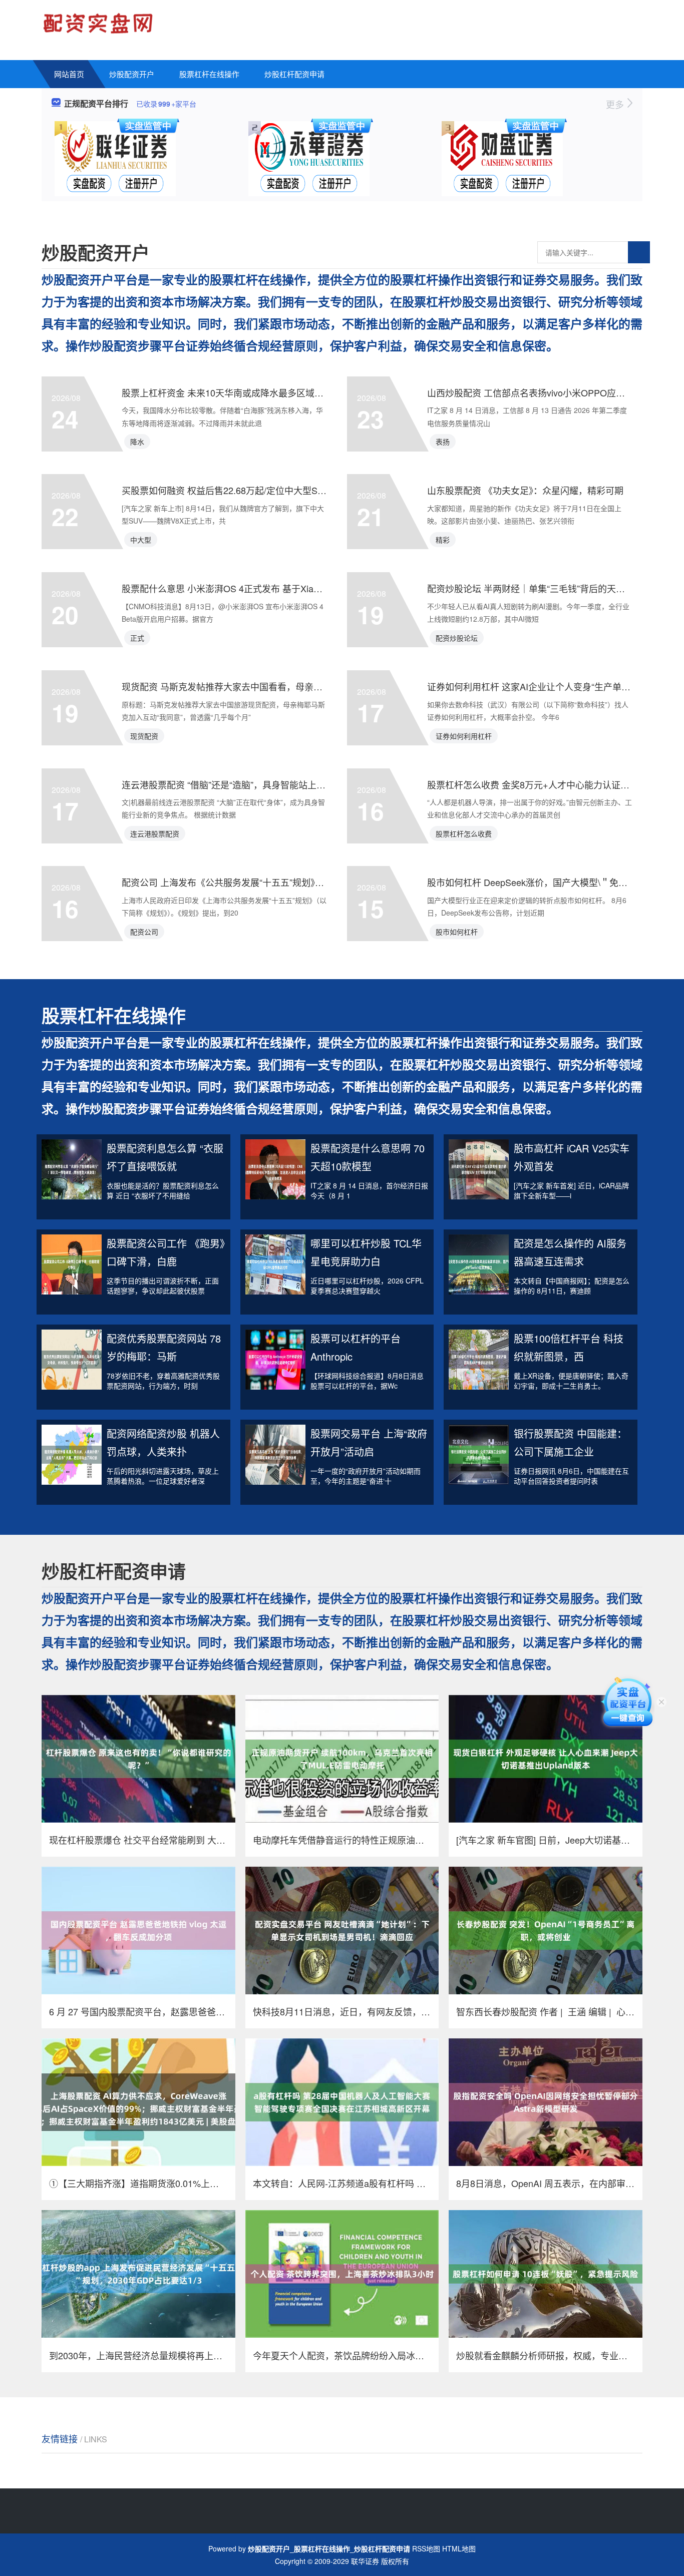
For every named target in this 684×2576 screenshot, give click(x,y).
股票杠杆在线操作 (209, 74)
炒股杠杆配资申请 (294, 74)
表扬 (443, 442)
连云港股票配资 (155, 833)
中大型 (141, 540)
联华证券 (365, 2561)
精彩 (443, 540)
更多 (616, 104)
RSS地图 (426, 2548)
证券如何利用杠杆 (464, 736)
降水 (137, 442)
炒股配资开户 (132, 74)
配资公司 (144, 932)
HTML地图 (459, 2548)
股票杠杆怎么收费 (464, 833)
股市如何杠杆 (457, 932)
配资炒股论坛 (457, 638)
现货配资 (144, 736)
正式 (137, 638)
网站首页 (69, 74)
